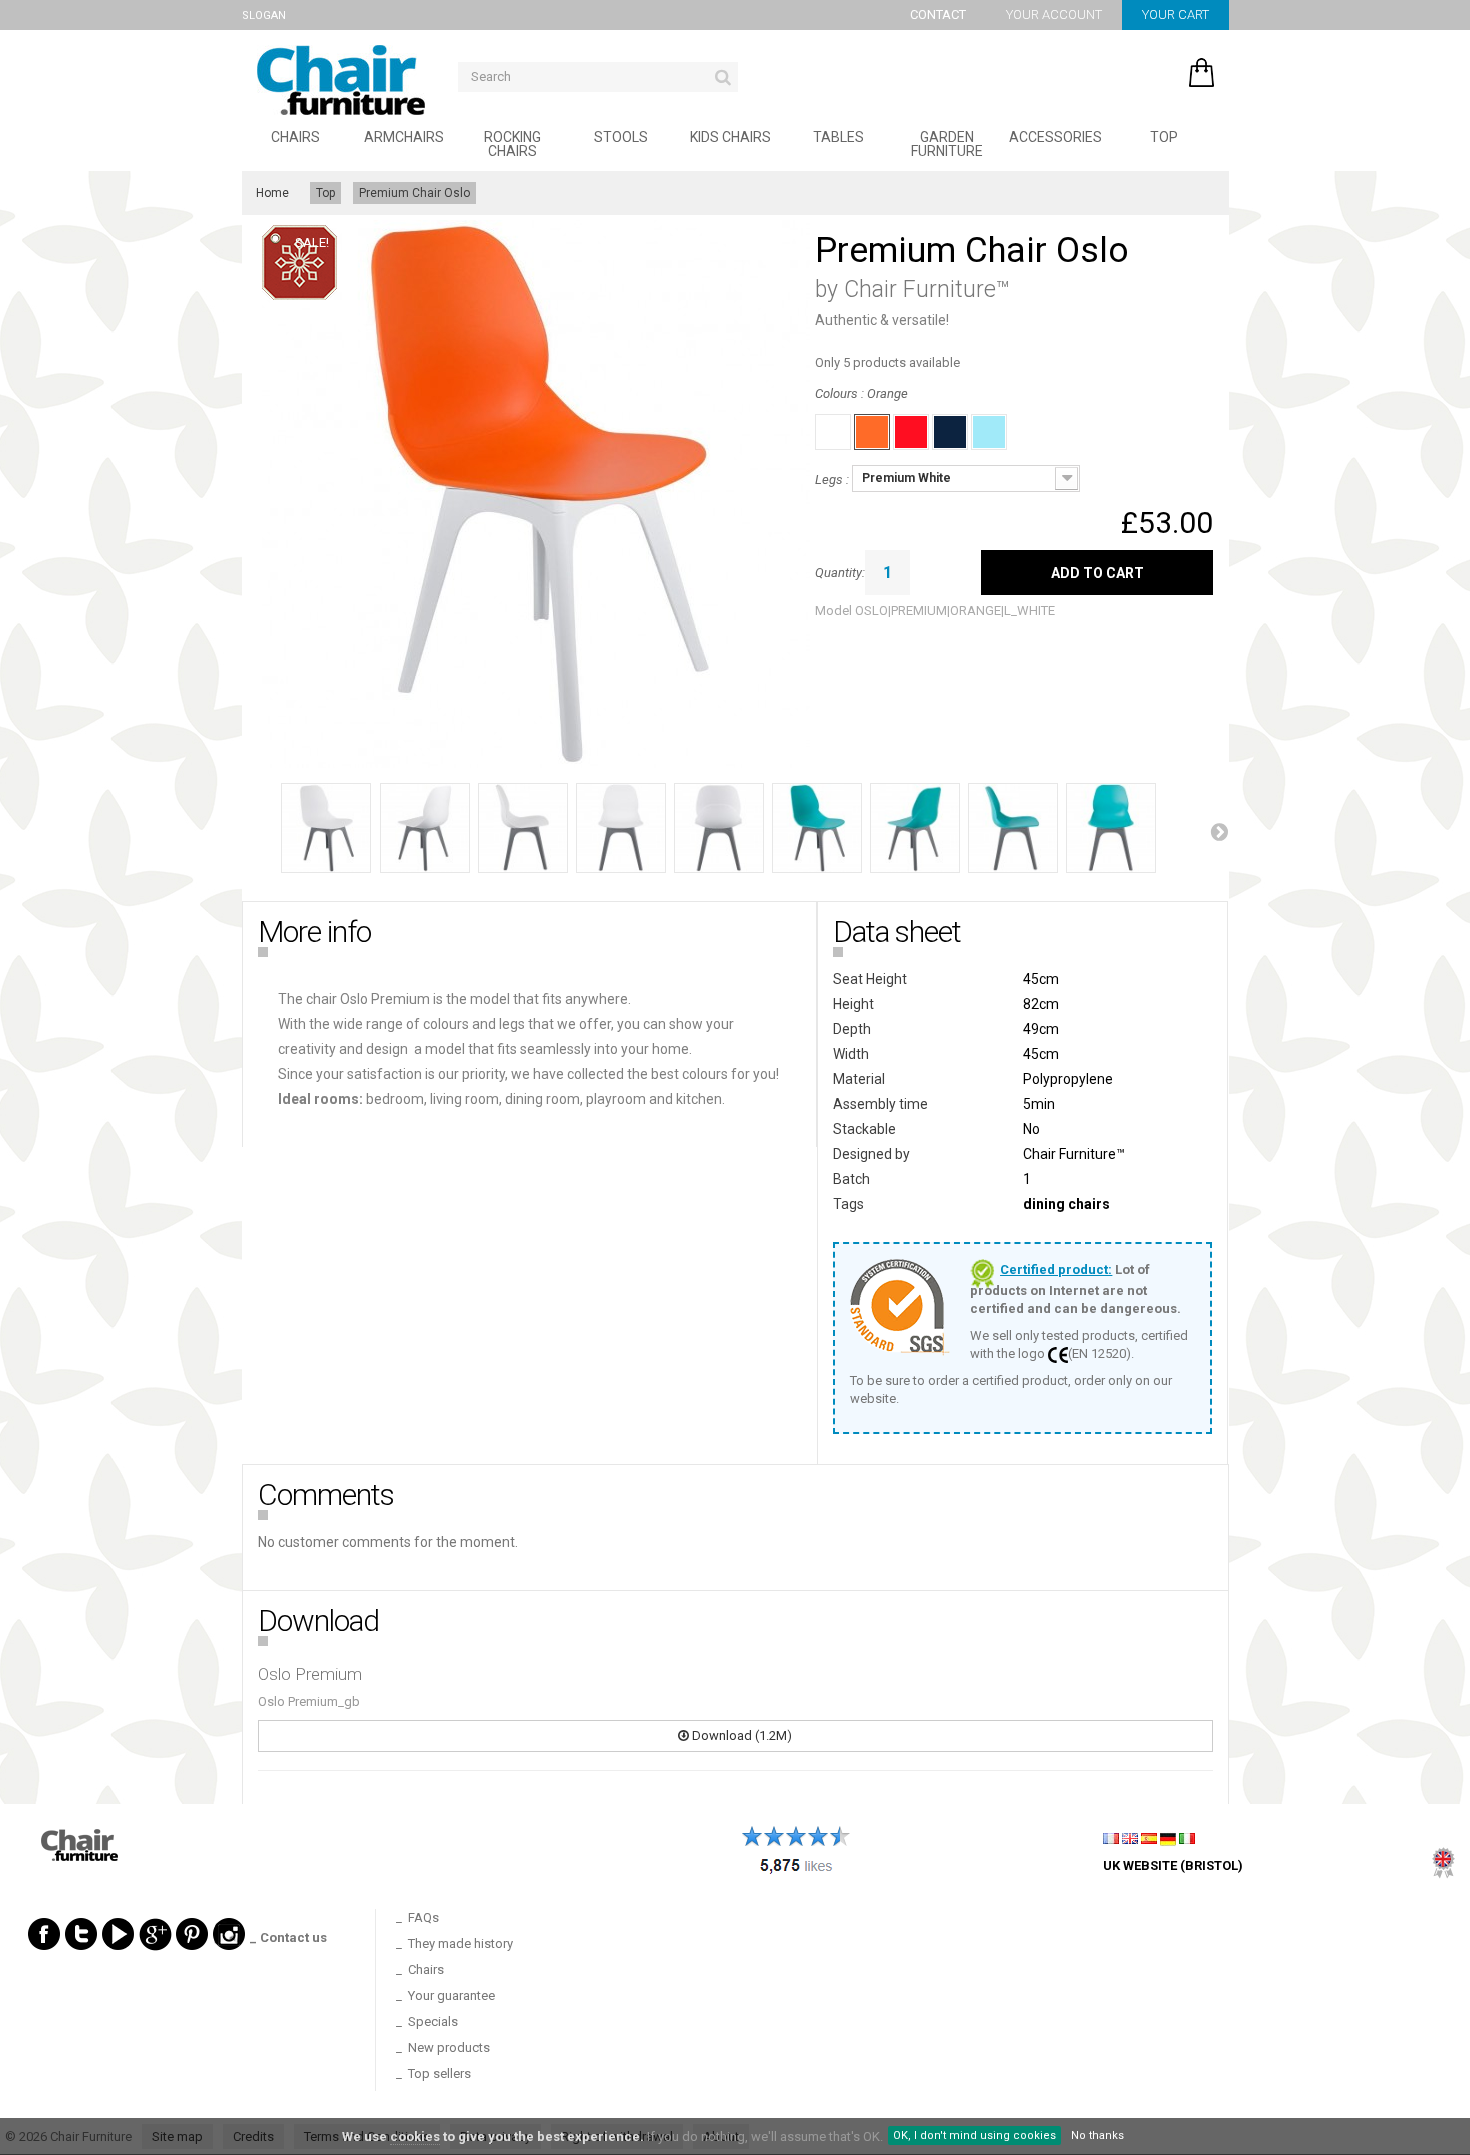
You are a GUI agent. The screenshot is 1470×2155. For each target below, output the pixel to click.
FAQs (423, 1917)
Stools (621, 137)
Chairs (295, 137)
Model (833, 611)
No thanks (1097, 2135)
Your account (1054, 14)
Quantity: (840, 572)
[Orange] (872, 432)
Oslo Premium (310, 1674)
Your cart (1175, 14)
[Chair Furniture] (341, 80)
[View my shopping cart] (1141, 67)
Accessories (1055, 137)
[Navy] (950, 432)
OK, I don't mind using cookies (974, 2135)
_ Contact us (288, 1937)
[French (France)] (1111, 1837)
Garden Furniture (947, 144)
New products (449, 2047)
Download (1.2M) (740, 1735)
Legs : (833, 479)
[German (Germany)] (1168, 1837)
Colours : (861, 393)
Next (1219, 831)
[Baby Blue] (989, 432)
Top (1164, 137)
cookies (415, 2136)
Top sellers (439, 2073)
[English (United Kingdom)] (1130, 1837)
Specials (433, 2021)
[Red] (911, 432)
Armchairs (404, 137)
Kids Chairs (730, 137)
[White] (833, 432)
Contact (938, 14)
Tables (838, 137)
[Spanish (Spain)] (1149, 1837)
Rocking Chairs (512, 144)
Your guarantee (451, 1995)
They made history (460, 1943)
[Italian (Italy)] (1187, 1837)
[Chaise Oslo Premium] (326, 828)
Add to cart (1097, 573)
